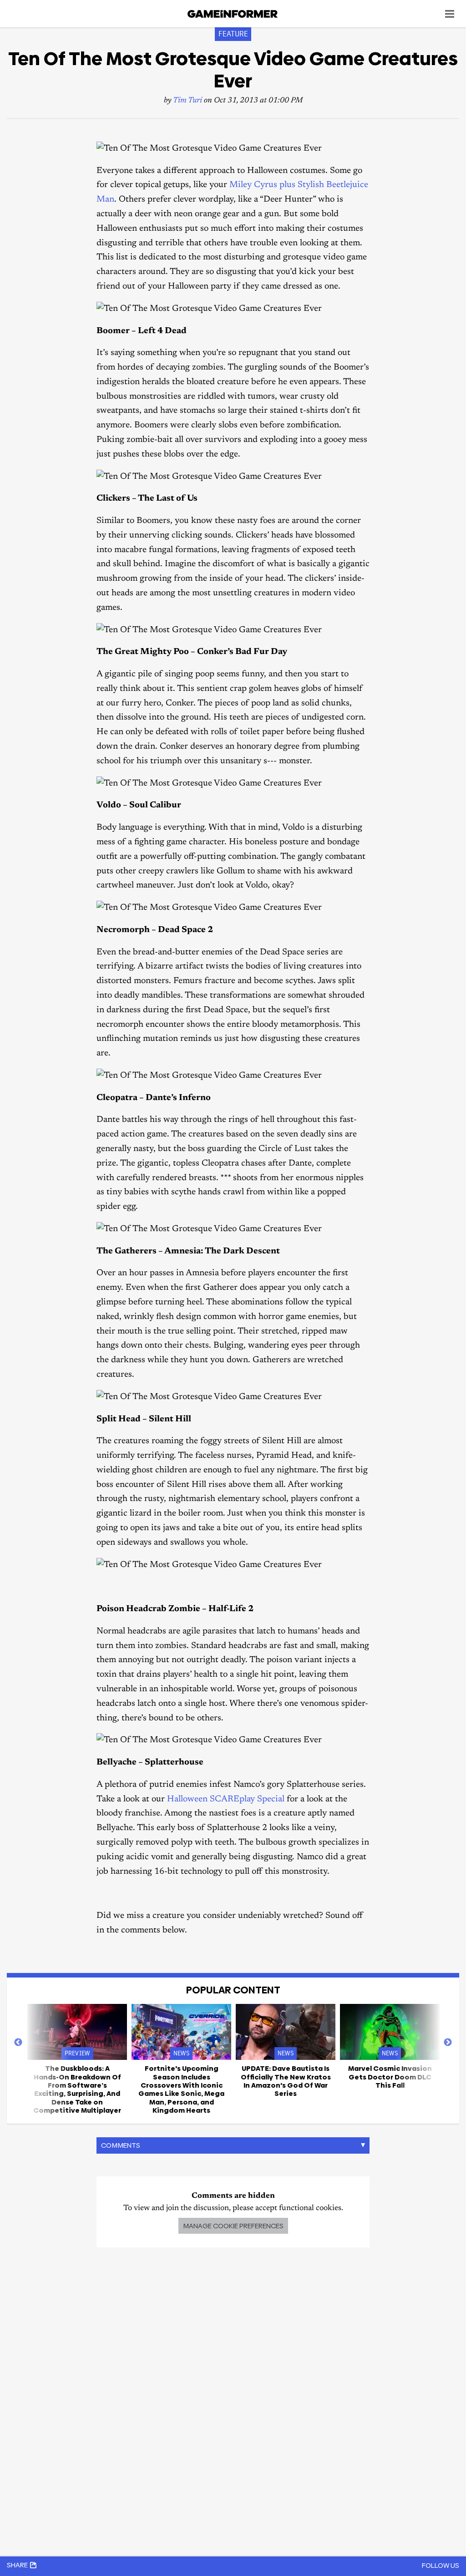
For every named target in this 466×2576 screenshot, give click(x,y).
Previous (18, 2043)
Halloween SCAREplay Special (226, 1799)
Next (448, 2043)
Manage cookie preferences (233, 2226)
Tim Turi (187, 101)
